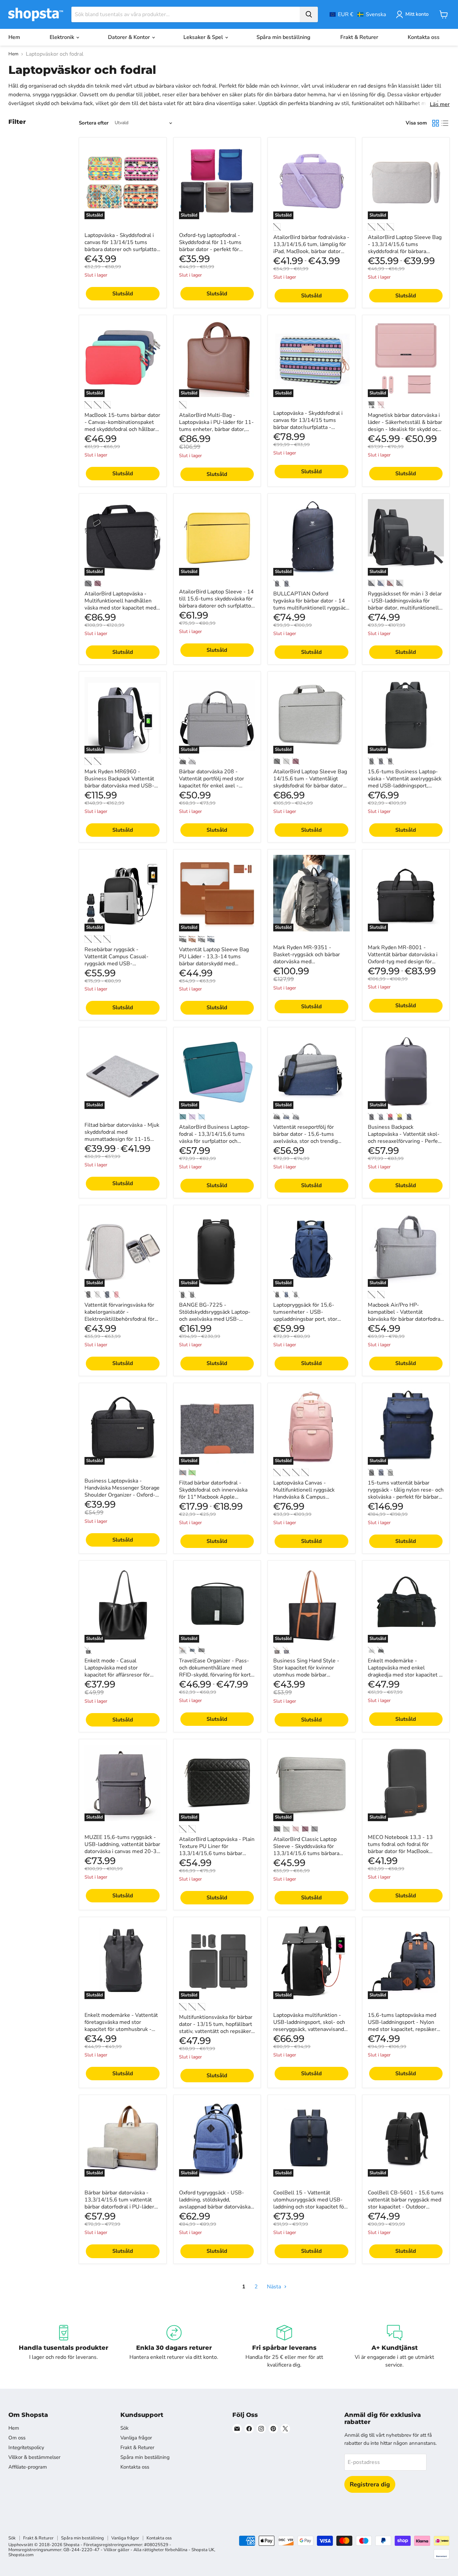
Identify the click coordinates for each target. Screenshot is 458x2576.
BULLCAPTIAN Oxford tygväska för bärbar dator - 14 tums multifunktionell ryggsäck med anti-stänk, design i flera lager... (311, 608)
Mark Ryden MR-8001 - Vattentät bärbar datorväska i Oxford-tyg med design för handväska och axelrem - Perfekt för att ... (403, 962)
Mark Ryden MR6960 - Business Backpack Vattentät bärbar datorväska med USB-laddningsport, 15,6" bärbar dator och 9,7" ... (119, 786)
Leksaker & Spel (204, 37)
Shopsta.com (21, 2555)
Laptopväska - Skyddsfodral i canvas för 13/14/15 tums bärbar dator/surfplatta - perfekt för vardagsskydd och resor (308, 427)
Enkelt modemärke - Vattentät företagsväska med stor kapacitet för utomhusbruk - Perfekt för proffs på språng (121, 2026)
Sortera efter (94, 123)
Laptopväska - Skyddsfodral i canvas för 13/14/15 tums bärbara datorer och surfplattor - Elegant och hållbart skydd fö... (122, 249)
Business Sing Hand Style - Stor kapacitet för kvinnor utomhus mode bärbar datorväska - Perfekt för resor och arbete (309, 1675)
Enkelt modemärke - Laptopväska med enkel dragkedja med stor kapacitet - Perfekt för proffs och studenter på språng (406, 1675)
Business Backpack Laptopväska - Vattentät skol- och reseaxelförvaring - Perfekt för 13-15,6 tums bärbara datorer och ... (405, 1141)
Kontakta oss (424, 37)
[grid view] (436, 123)
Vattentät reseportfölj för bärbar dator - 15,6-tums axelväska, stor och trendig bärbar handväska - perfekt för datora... (309, 1141)
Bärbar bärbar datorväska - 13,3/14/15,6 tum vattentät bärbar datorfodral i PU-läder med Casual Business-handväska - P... (119, 2207)
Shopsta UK (203, 2550)
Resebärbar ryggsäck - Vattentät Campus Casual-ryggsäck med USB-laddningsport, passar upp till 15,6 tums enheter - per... (120, 964)
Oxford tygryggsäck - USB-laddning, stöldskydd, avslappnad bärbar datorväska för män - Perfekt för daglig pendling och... (215, 2207)
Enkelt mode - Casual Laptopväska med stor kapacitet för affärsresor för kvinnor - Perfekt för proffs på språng (120, 1675)
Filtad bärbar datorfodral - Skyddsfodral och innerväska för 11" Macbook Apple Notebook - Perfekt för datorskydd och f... (213, 1497)
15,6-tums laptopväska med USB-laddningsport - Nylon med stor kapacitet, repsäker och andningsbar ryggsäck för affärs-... (403, 2029)
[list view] (445, 123)
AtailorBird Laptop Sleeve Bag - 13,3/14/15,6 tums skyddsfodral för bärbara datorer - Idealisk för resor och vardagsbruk (405, 251)
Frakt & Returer (359, 37)
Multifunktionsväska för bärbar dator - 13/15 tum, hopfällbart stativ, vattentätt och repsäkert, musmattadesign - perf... (217, 2028)
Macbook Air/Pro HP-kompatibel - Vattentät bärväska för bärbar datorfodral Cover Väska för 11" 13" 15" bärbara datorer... (405, 1319)
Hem (14, 37)
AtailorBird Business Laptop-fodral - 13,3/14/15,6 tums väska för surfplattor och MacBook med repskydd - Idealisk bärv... (214, 1141)
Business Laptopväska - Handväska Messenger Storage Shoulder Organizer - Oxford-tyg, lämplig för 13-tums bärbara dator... (122, 1495)
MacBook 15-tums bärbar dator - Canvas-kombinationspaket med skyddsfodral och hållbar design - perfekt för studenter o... (122, 429)
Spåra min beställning (283, 37)
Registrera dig (370, 2484)
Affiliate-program (28, 2467)
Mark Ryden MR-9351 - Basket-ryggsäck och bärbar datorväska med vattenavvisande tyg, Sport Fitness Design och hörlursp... (309, 962)
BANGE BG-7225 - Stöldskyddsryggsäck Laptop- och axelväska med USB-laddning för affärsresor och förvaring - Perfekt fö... (215, 1319)
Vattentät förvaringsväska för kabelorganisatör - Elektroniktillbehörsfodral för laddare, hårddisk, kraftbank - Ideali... (120, 1319)
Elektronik (63, 37)
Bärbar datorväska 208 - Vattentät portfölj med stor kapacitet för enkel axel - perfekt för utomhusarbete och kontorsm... (216, 786)
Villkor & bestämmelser (34, 2457)
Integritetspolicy (26, 2447)
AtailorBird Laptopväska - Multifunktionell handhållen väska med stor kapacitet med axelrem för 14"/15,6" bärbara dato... (121, 608)
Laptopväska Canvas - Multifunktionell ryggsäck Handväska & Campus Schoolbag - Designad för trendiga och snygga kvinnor (307, 1497)
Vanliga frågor (136, 2438)
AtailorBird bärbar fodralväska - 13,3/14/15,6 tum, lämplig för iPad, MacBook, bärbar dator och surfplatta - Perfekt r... (311, 248)
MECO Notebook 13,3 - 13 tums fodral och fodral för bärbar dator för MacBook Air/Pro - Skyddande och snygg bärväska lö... (405, 1851)
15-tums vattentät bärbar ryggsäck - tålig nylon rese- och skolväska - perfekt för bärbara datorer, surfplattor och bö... (406, 1493)
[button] (358, 14)
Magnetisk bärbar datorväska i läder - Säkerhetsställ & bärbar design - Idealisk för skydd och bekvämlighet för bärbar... (405, 426)
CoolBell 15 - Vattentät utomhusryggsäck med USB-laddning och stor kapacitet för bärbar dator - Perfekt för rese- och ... (311, 2207)
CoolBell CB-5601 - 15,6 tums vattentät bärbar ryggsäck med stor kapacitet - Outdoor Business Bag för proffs (406, 2203)
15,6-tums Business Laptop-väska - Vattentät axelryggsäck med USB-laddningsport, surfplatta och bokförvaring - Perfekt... (405, 786)
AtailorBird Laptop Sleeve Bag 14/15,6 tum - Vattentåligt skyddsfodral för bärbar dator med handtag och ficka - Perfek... (310, 786)
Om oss (17, 2438)
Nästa (275, 2287)
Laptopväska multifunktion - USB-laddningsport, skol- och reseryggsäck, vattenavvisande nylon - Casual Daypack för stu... (310, 2029)
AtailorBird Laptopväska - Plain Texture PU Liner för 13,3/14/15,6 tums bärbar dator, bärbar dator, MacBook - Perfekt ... (217, 1853)
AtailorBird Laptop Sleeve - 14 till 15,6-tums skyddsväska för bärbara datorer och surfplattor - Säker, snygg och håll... (216, 602)
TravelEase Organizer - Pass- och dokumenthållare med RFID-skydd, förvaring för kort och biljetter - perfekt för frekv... (215, 1675)
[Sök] (309, 14)
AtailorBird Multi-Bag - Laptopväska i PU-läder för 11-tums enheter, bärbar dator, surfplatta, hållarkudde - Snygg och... (216, 429)
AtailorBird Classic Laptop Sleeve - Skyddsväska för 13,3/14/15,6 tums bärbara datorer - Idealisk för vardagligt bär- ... (311, 1853)
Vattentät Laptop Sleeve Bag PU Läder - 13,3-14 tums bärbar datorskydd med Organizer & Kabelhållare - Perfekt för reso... (214, 964)
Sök (125, 2428)
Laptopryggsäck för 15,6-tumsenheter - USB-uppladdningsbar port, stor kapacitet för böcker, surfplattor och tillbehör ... (311, 1319)
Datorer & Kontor (130, 37)
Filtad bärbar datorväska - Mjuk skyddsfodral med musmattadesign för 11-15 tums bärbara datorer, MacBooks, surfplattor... (122, 1139)
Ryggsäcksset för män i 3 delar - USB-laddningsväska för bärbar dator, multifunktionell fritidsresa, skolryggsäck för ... (405, 604)
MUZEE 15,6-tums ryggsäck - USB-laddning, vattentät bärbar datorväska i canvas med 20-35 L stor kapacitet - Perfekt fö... (122, 1848)
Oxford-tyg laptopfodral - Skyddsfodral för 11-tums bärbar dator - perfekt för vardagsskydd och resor (210, 246)
